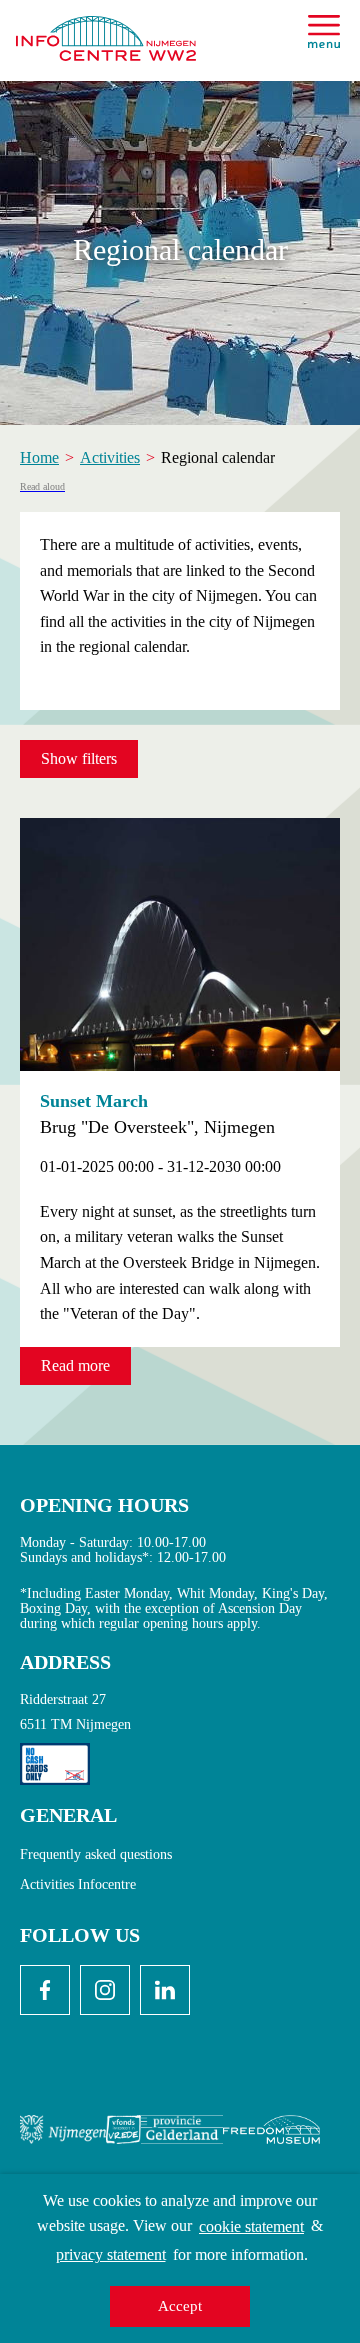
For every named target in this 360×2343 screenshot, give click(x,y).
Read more (75, 1365)
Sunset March (94, 1101)
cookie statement (251, 2226)
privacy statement (111, 2254)
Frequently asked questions (96, 1854)
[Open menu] (324, 31)
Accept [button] (180, 2306)
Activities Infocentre (78, 1884)
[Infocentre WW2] (106, 30)
